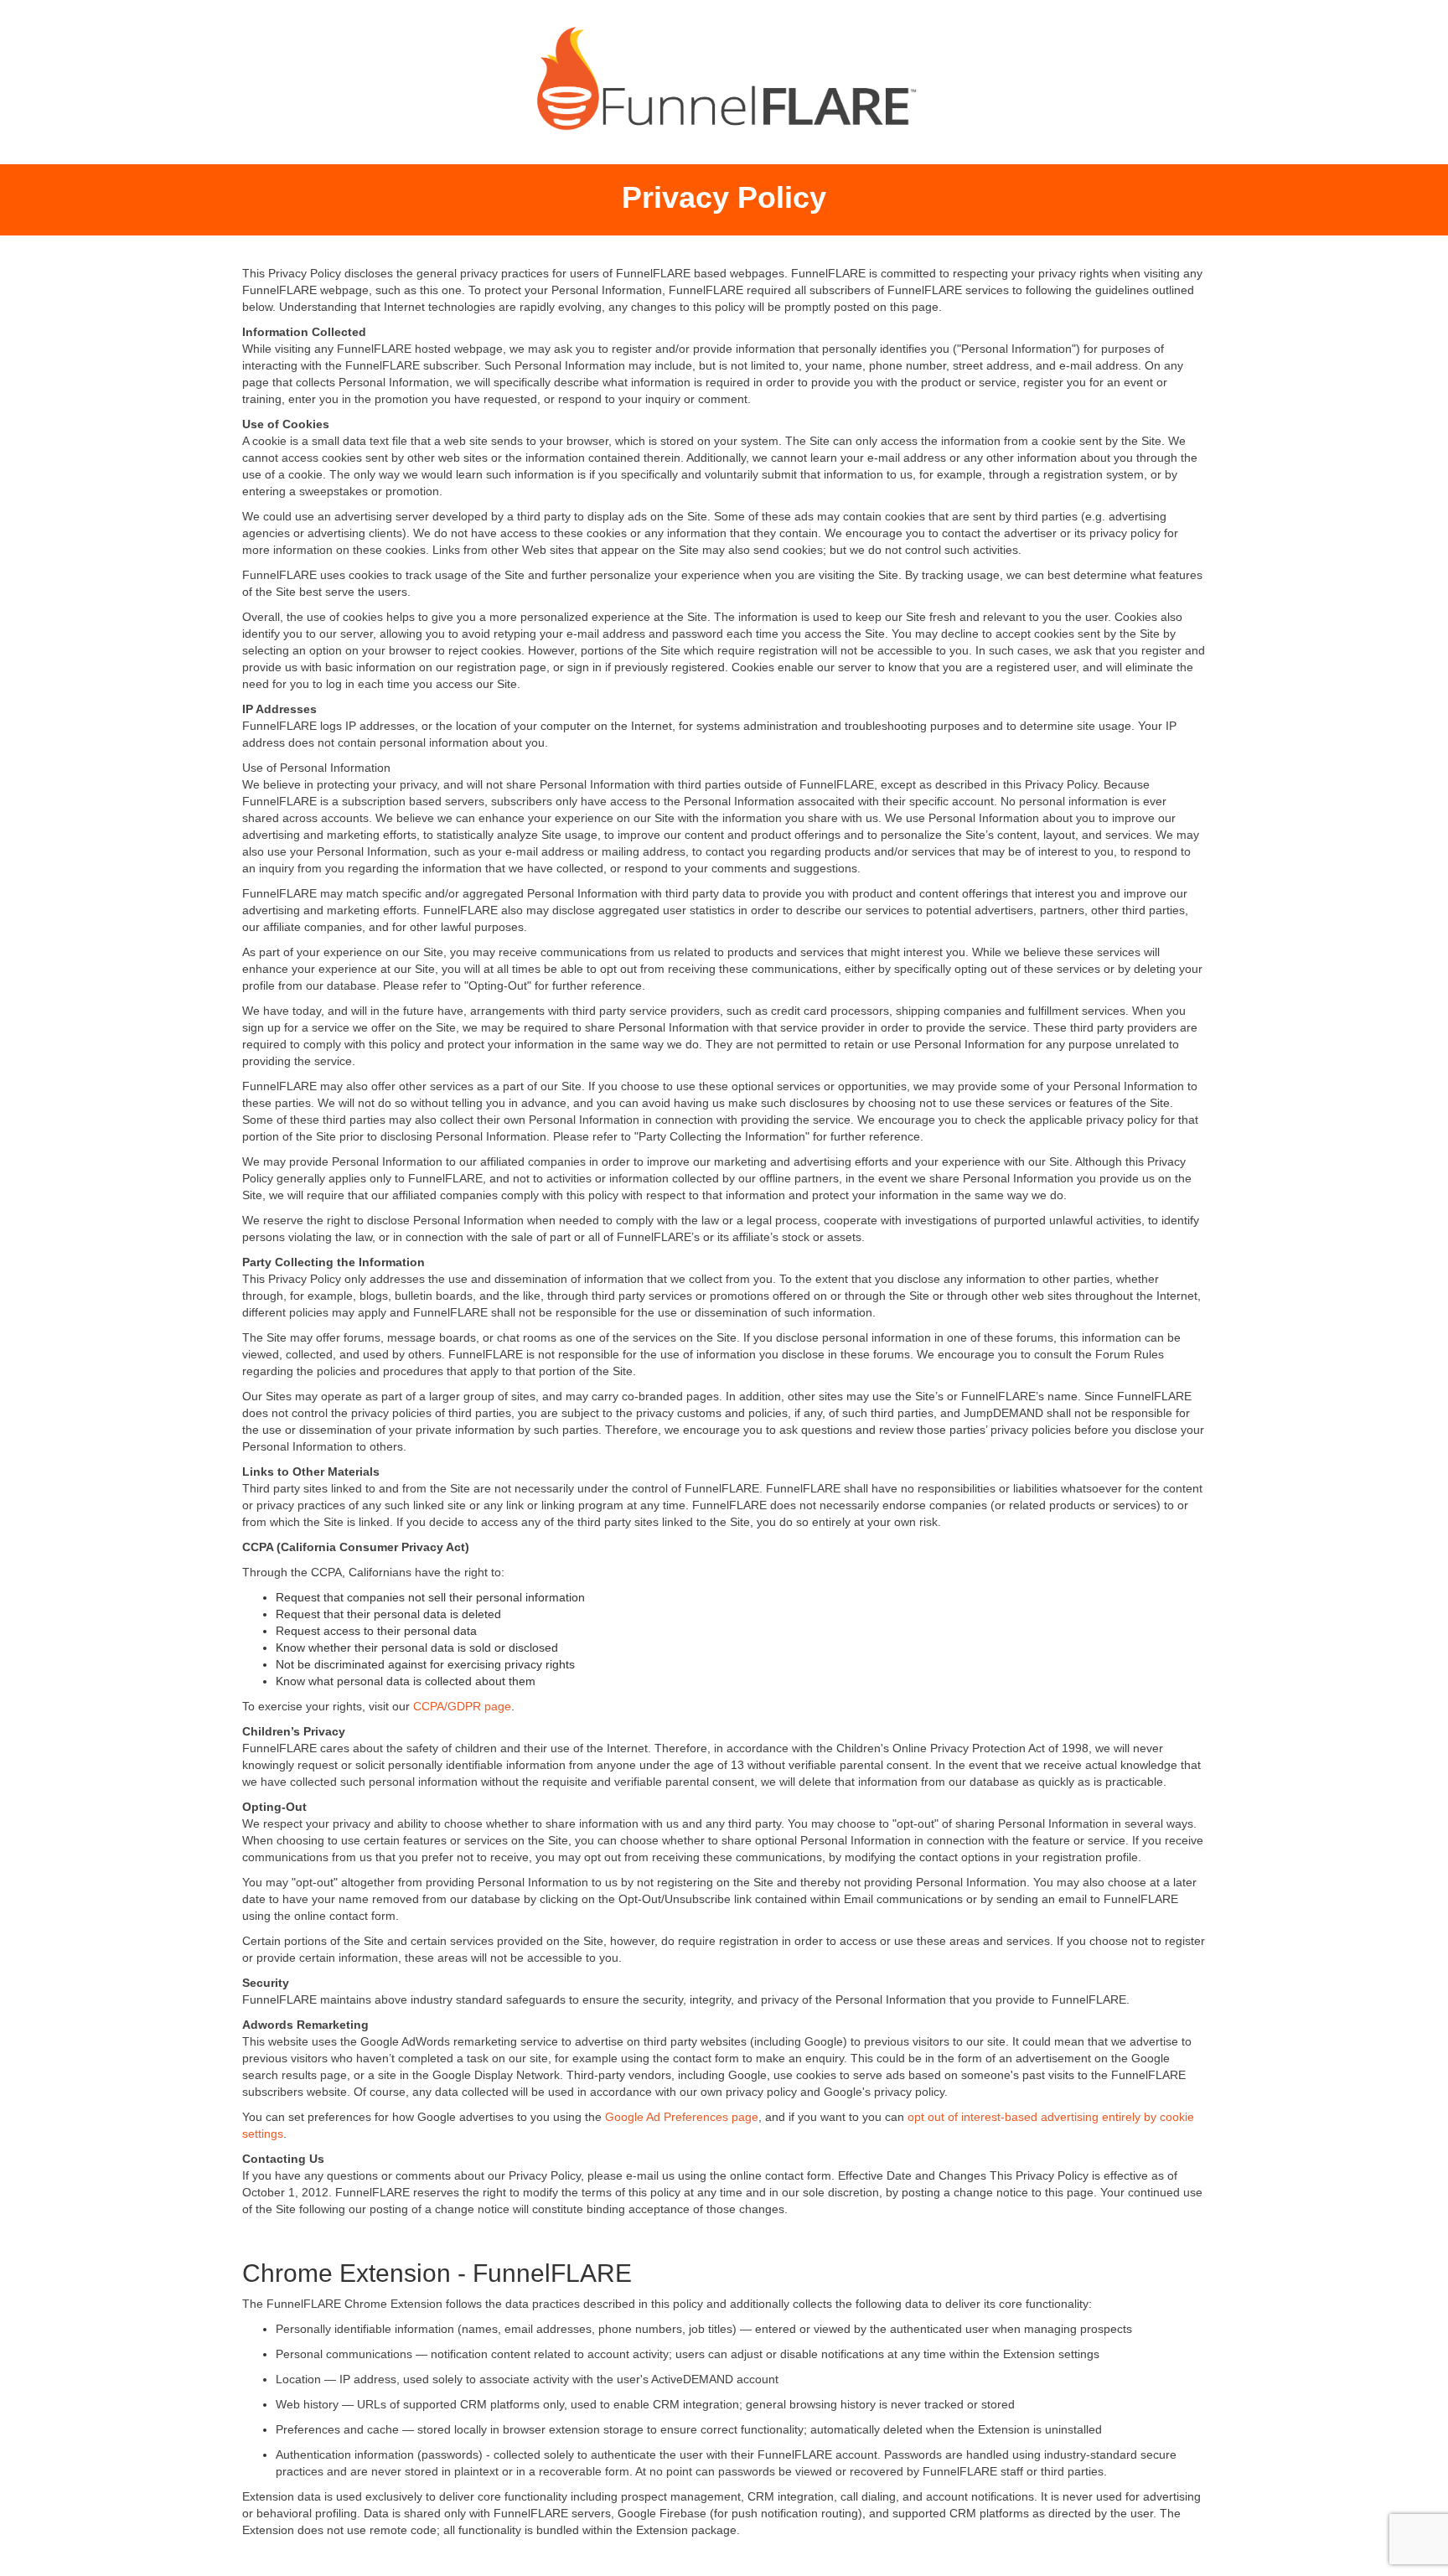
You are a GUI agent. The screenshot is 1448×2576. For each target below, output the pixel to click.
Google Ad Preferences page (682, 2117)
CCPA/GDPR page (462, 1706)
